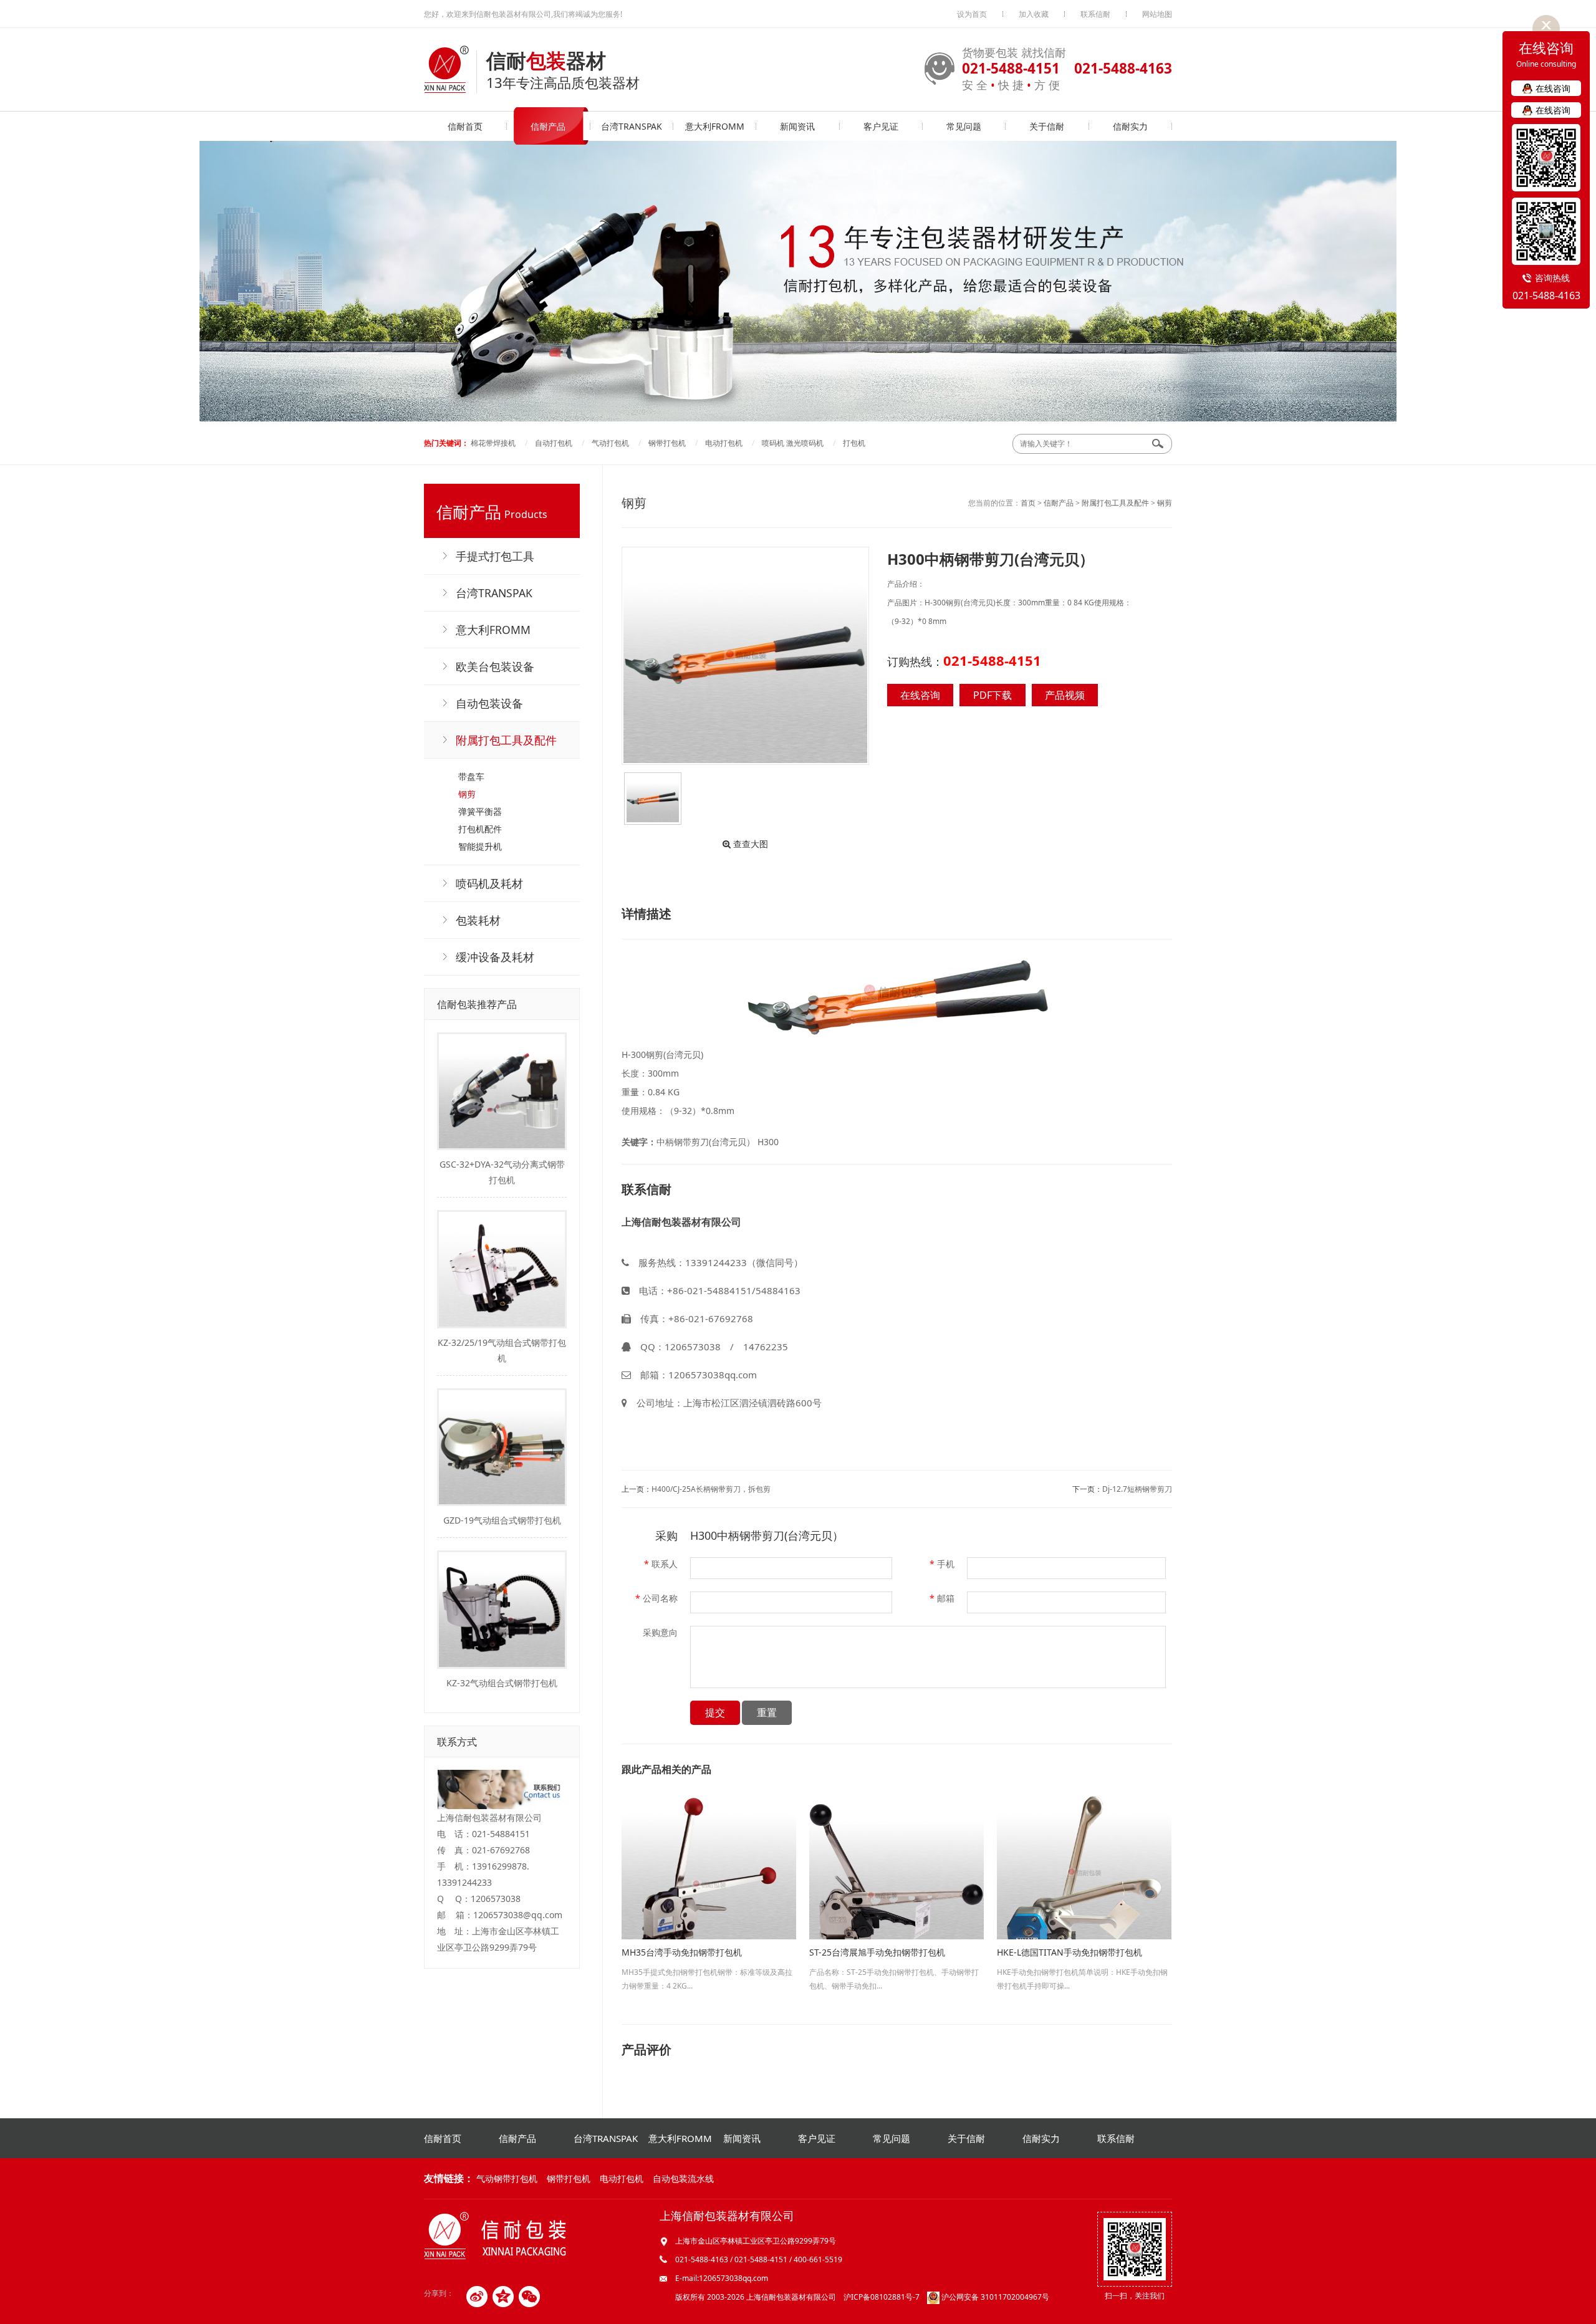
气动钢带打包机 (507, 2178)
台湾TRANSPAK (632, 126)
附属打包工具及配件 (1115, 503)
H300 (768, 1142)
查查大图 (749, 844)
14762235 (766, 1347)
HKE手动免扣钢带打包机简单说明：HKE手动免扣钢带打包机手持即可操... (1082, 1969)
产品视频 (1065, 695)
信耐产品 (548, 126)
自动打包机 (554, 443)
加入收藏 (1034, 14)
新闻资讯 (797, 126)
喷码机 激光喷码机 (793, 443)
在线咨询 (920, 695)
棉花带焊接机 (493, 443)
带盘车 (471, 776)
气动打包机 (610, 443)
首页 (1028, 503)
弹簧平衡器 (480, 811)
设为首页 (972, 14)
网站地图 (1157, 14)
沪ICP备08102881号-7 (882, 2297)
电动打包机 (724, 443)
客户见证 (881, 126)
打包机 (854, 443)
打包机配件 (480, 829)
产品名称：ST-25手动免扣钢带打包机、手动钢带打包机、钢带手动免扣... (894, 1969)
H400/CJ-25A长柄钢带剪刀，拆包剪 (711, 1489)
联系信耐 (1095, 14)
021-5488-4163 (1546, 295)
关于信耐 (1047, 126)
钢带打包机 (667, 443)
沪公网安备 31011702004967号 (994, 2297)
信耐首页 (465, 126)
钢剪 (467, 794)
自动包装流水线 (683, 2178)
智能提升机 (480, 846)
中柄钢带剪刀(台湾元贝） (706, 1142)
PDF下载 (993, 695)
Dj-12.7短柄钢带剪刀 (1137, 1489)
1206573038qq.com (713, 1375)
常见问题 (964, 126)
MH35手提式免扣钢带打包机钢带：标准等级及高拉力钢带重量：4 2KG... (707, 1969)
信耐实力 (1130, 126)
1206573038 (693, 1347)
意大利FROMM (715, 126)
